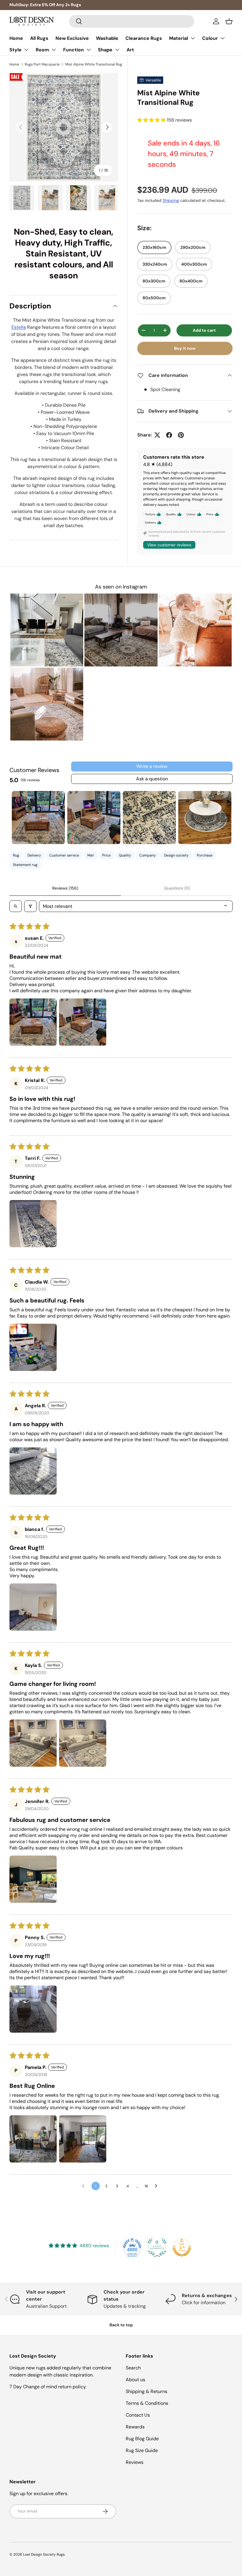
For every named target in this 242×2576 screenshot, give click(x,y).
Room (42, 50)
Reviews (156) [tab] (65, 888)
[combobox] (132, 21)
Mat (91, 855)
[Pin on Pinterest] (181, 435)
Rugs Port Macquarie (42, 64)
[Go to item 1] (38, 818)
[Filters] (30, 906)
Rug (16, 855)
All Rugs (39, 38)
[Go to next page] (158, 2186)
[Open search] (16, 906)
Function (73, 50)
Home (16, 38)
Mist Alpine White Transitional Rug (94, 64)
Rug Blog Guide (142, 2439)
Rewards (135, 2427)
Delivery (34, 855)
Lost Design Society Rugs (44, 2554)
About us (135, 2380)
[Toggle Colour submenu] (223, 38)
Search (133, 2368)
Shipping (171, 200)
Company (148, 855)
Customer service (64, 855)
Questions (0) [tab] (177, 888)
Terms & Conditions (147, 2403)
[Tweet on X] (157, 435)
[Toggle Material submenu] (193, 38)
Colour (210, 38)
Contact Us (138, 2415)
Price (106, 855)
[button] (229, 21)
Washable (107, 38)
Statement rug (25, 865)
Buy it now (185, 348)
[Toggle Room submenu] (54, 50)
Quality (125, 855)
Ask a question (152, 779)
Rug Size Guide (142, 2450)
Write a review (152, 766)
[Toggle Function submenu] (89, 50)
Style (15, 50)
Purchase (205, 855)
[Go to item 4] (205, 818)
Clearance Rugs (144, 38)
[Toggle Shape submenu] (117, 50)
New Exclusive (72, 38)
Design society (176, 855)
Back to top (121, 2325)
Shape (105, 50)
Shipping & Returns (147, 2391)
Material (179, 38)
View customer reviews (169, 545)
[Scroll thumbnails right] (225, 818)
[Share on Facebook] (169, 435)
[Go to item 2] (94, 818)
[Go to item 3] (149, 818)
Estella (19, 327)
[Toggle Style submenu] (26, 50)
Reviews (135, 2462)
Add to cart (204, 330)
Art (130, 50)
